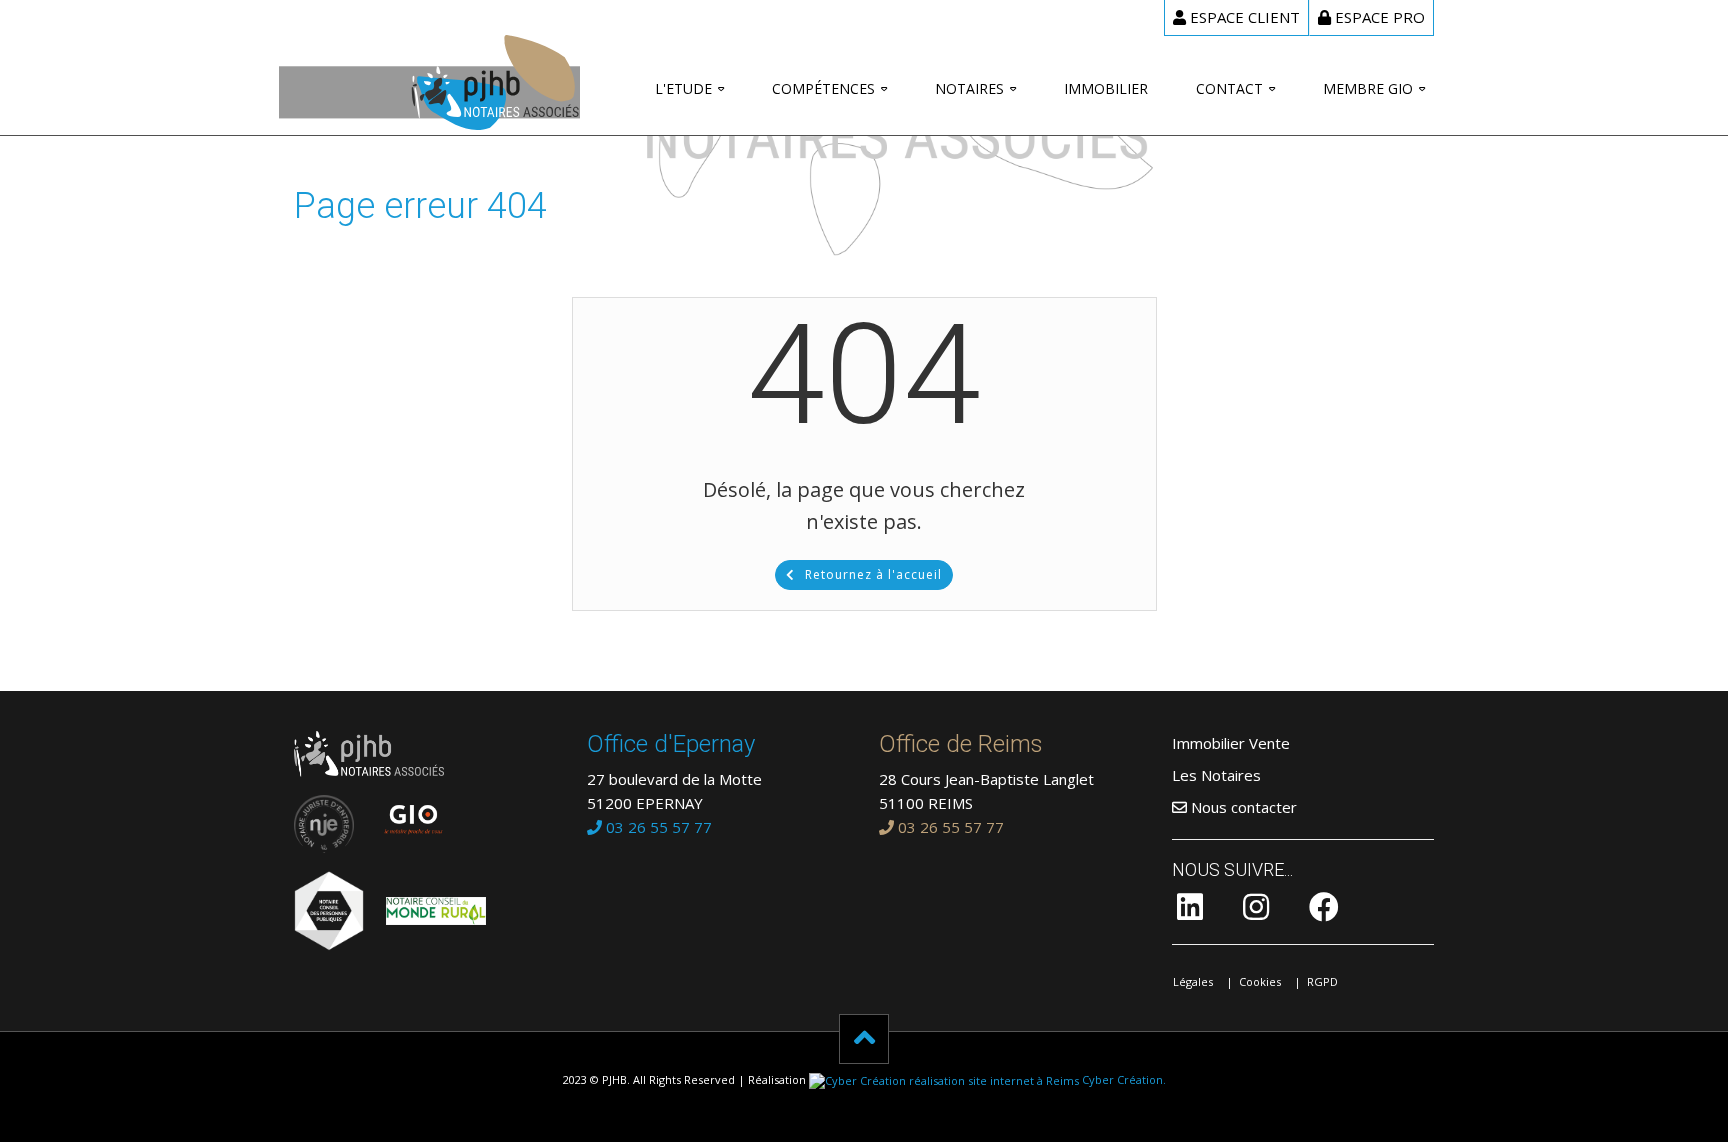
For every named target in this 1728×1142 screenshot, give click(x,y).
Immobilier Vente (1231, 743)
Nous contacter (1242, 807)
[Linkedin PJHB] (1190, 912)
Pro (1380, 17)
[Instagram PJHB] (1256, 912)
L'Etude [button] (683, 88)
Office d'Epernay (671, 744)
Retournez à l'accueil (873, 574)
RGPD (1322, 981)
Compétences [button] (823, 88)
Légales (1193, 981)
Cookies (1260, 981)
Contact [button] (1229, 88)
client (1245, 17)
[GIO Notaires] (404, 813)
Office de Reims (961, 744)
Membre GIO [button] (1368, 88)
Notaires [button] (969, 88)
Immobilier (1106, 88)
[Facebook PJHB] (1324, 912)
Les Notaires (1216, 775)
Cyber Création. (1122, 1079)
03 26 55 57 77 (657, 827)
